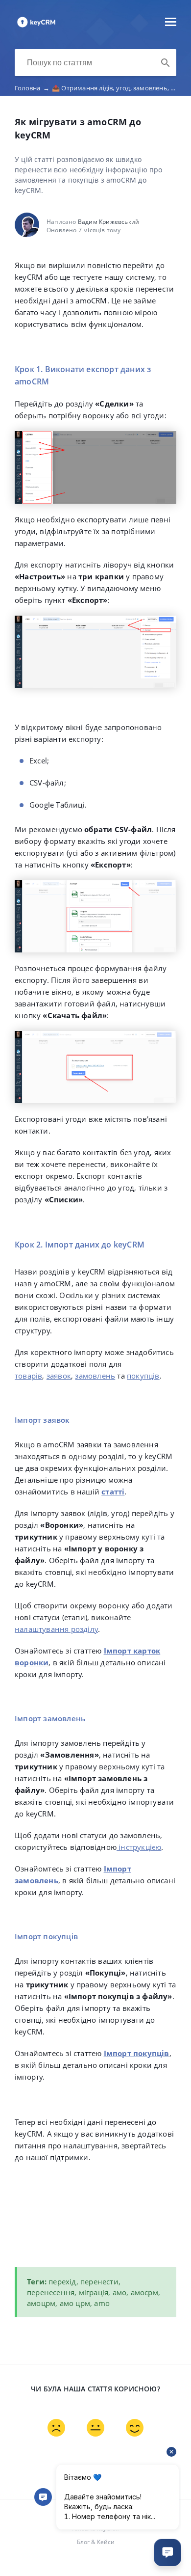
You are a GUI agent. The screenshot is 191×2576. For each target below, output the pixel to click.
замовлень (95, 1376)
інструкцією (139, 1847)
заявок (59, 1376)
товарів (28, 1376)
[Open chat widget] (167, 2552)
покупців (143, 1376)
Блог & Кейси (96, 2542)
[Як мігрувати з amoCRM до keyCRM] (36, 27)
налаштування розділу (56, 1629)
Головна (32, 88)
